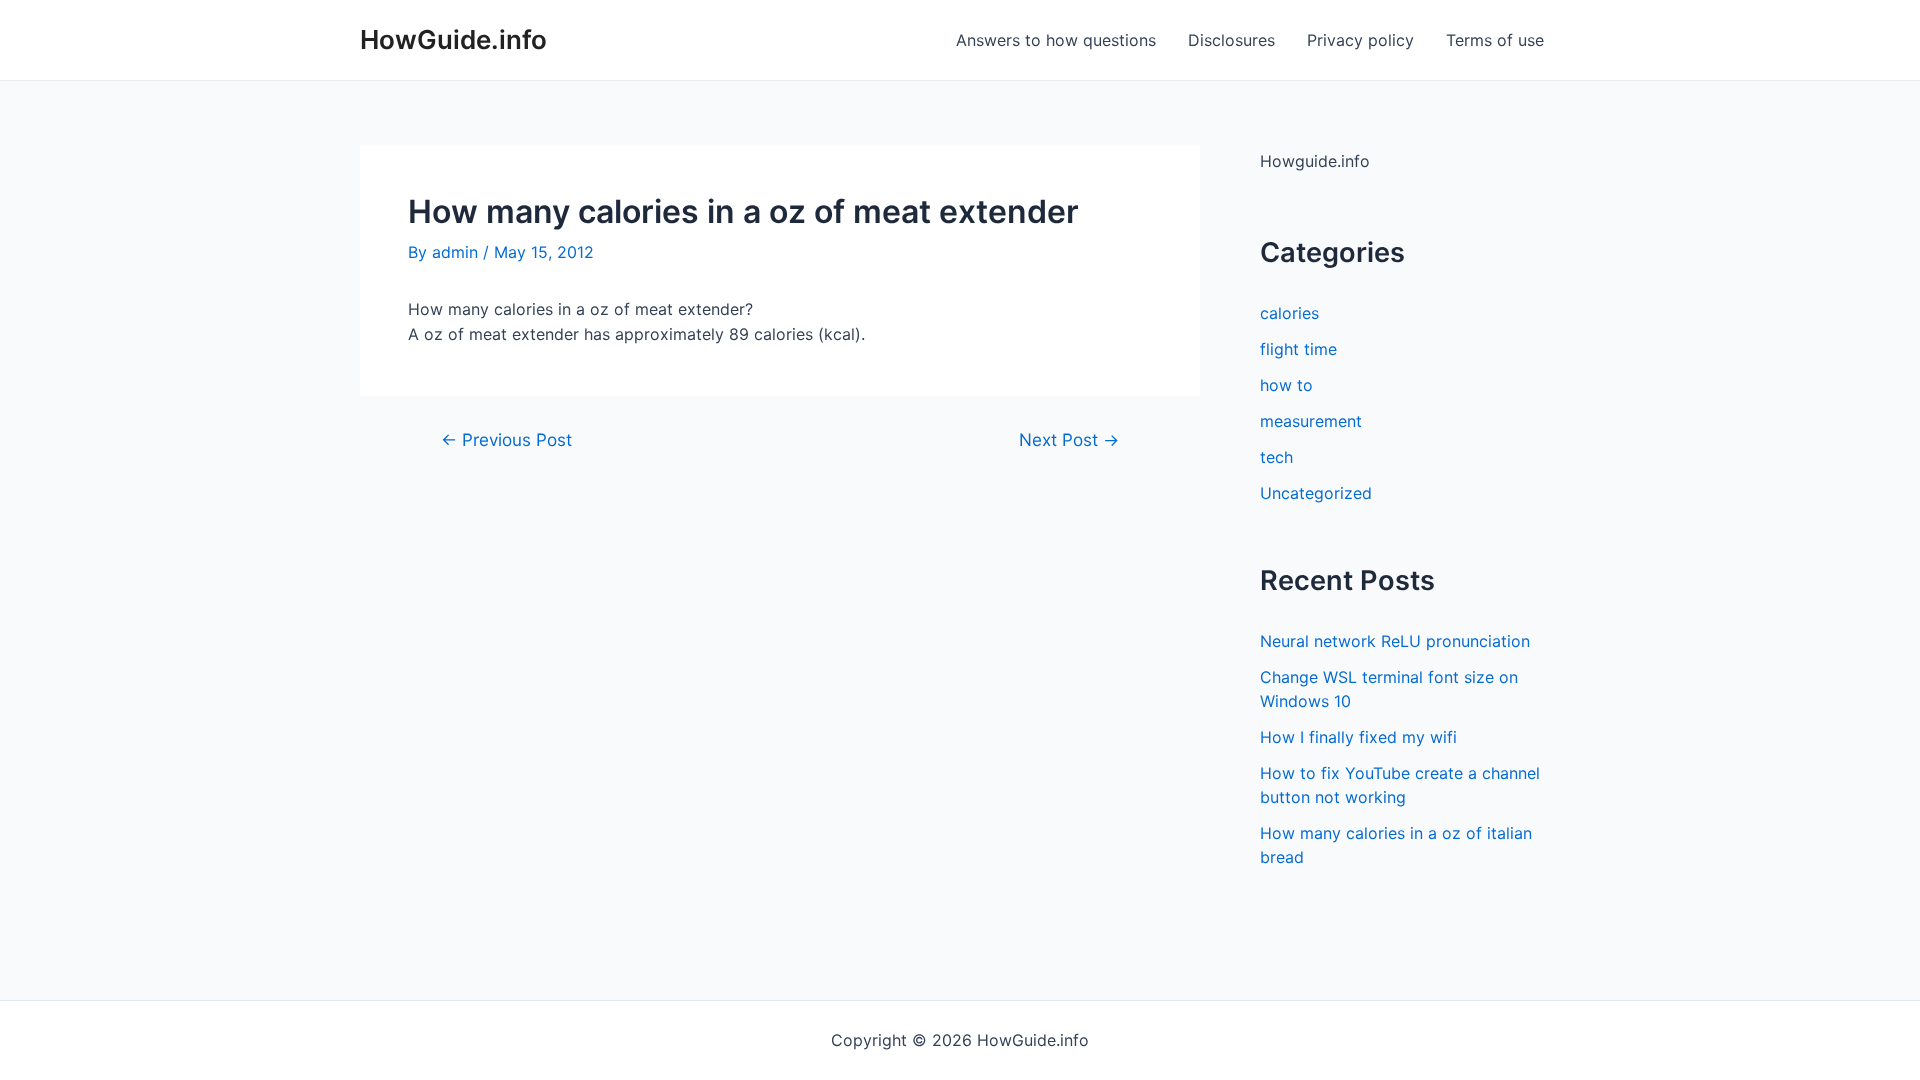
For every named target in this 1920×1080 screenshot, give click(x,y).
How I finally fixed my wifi (1358, 737)
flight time (1298, 349)
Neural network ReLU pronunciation (1395, 641)
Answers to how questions (1056, 40)
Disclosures (1231, 40)
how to (1286, 385)
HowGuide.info (453, 39)
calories (1289, 313)
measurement (1311, 421)
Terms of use (1495, 40)
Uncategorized (1316, 493)
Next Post (1069, 439)
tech (1276, 457)
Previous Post (506, 439)
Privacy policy (1360, 40)
